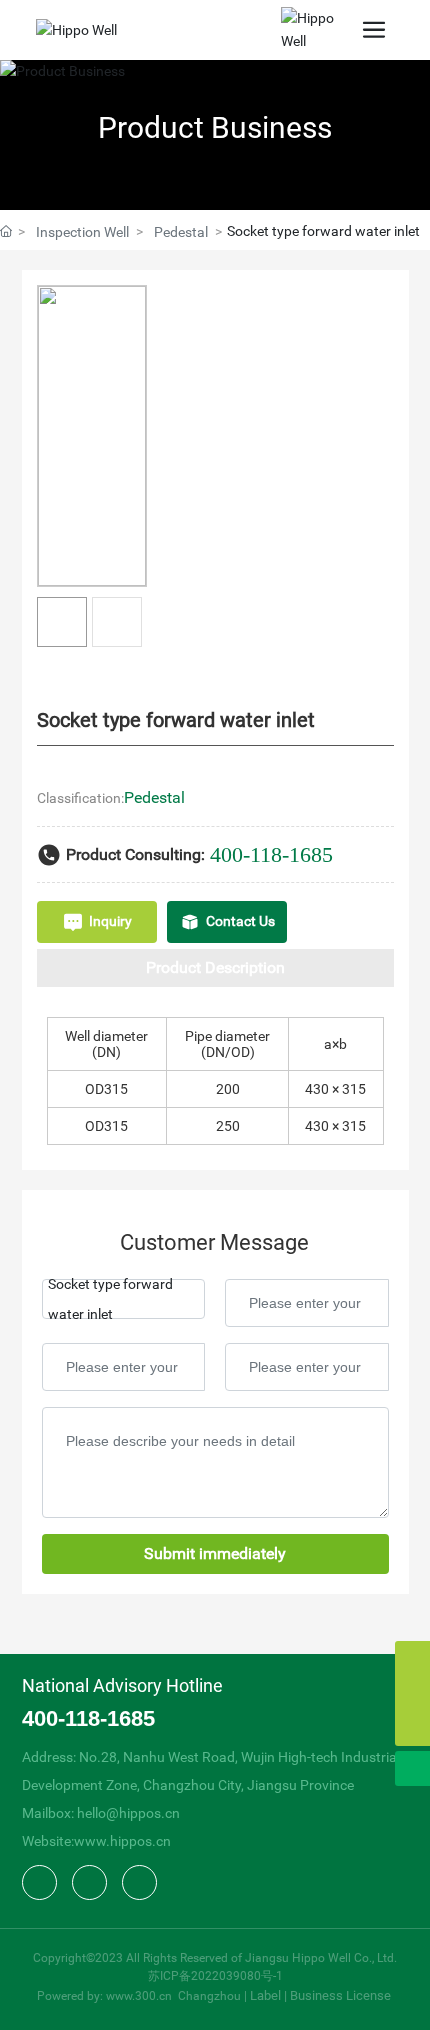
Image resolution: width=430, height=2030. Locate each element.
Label (265, 1995)
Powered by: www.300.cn (106, 1996)
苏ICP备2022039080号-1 (215, 1976)
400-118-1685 (271, 854)
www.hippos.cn (122, 1841)
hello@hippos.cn (128, 1813)
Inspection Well (82, 232)
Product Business (215, 127)
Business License (340, 1995)
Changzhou (209, 1996)
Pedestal (181, 232)
